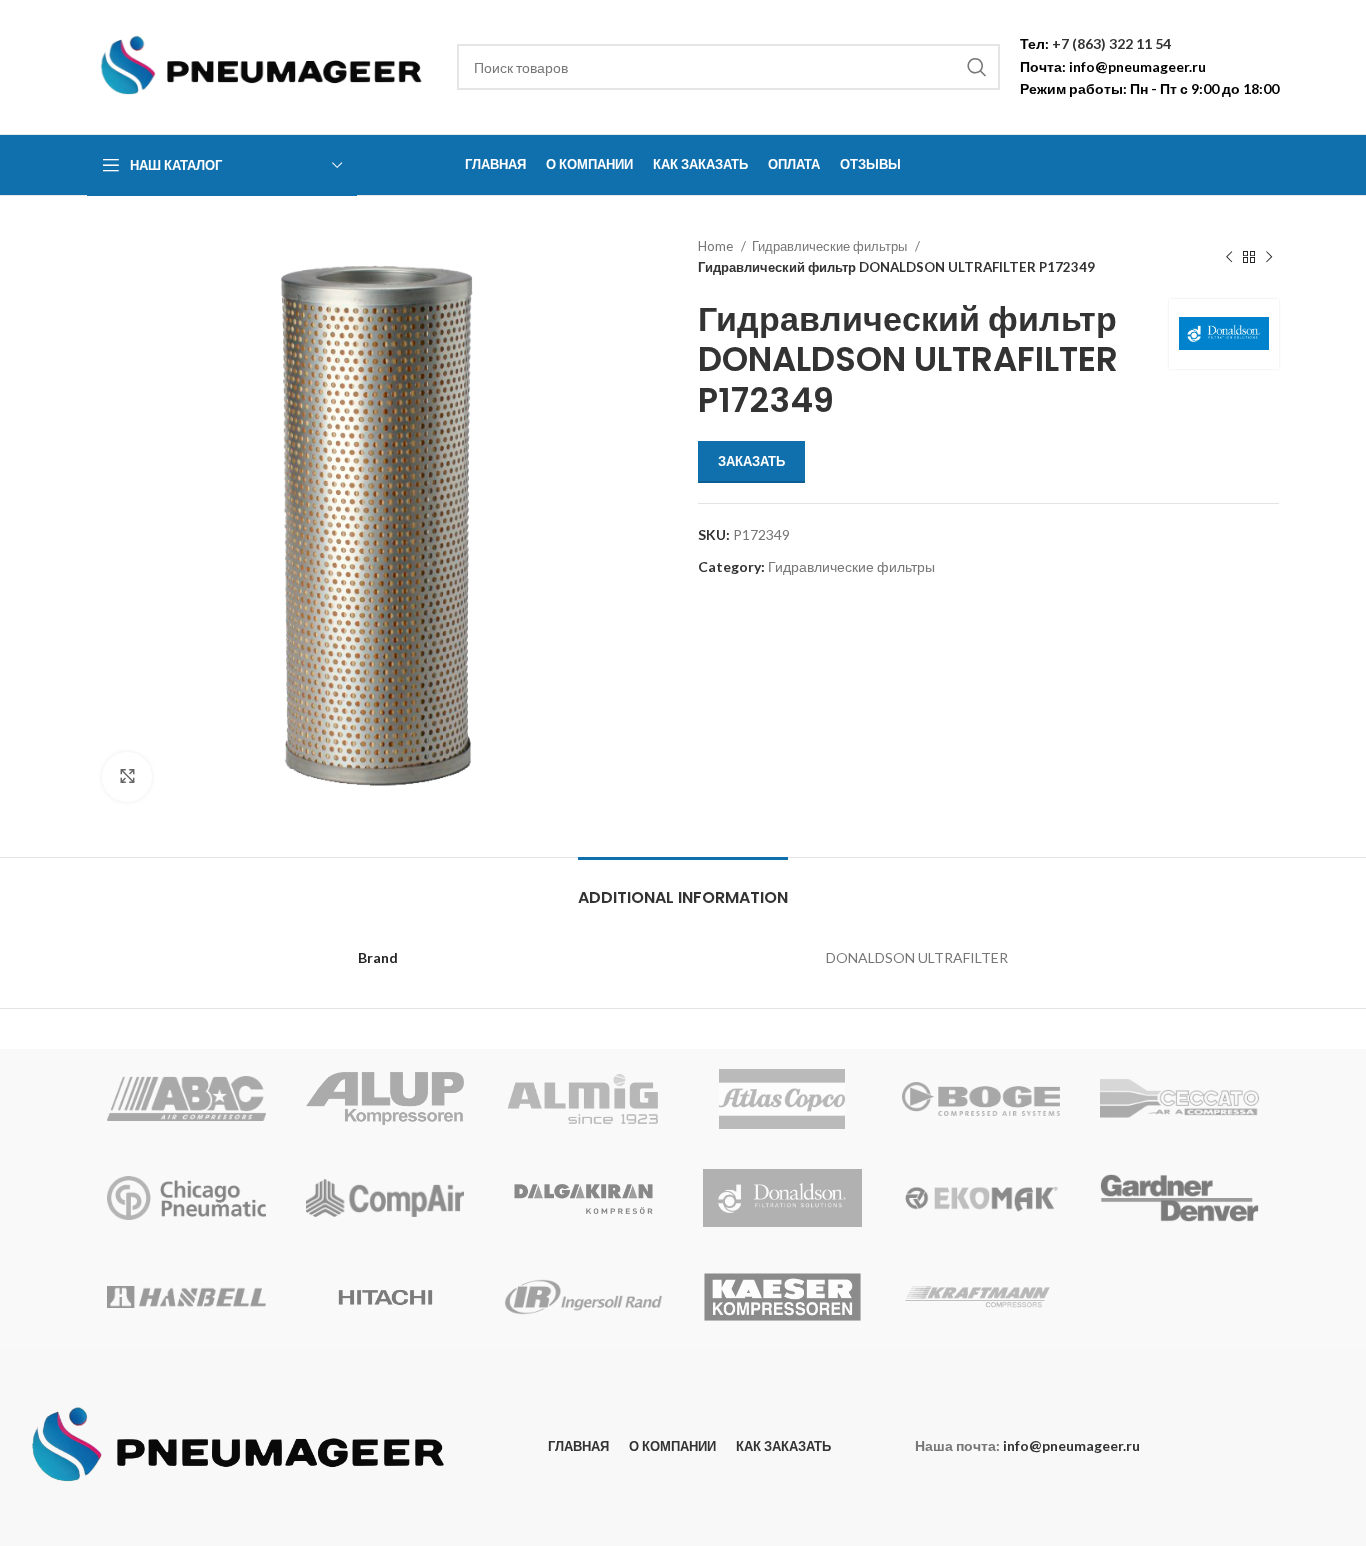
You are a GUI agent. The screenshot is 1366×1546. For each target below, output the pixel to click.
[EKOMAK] (981, 1198)
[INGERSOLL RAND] (583, 1297)
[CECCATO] (1179, 1099)
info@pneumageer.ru (1137, 66)
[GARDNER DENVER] (1179, 1198)
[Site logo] (262, 65)
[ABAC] (186, 1099)
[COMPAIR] (385, 1198)
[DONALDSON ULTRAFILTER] (782, 1198)
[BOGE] (981, 1099)
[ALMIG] (583, 1099)
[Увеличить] (127, 777)
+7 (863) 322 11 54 (1111, 43)
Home (717, 246)
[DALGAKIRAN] (583, 1198)
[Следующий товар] (1269, 257)
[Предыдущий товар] (1229, 257)
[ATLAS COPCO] (782, 1099)
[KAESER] (782, 1297)
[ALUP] (385, 1099)
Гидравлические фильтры (831, 246)
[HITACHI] (385, 1297)
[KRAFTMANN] (981, 1297)
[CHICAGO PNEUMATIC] (186, 1198)
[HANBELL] (186, 1297)
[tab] (683, 887)
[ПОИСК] (977, 67)
